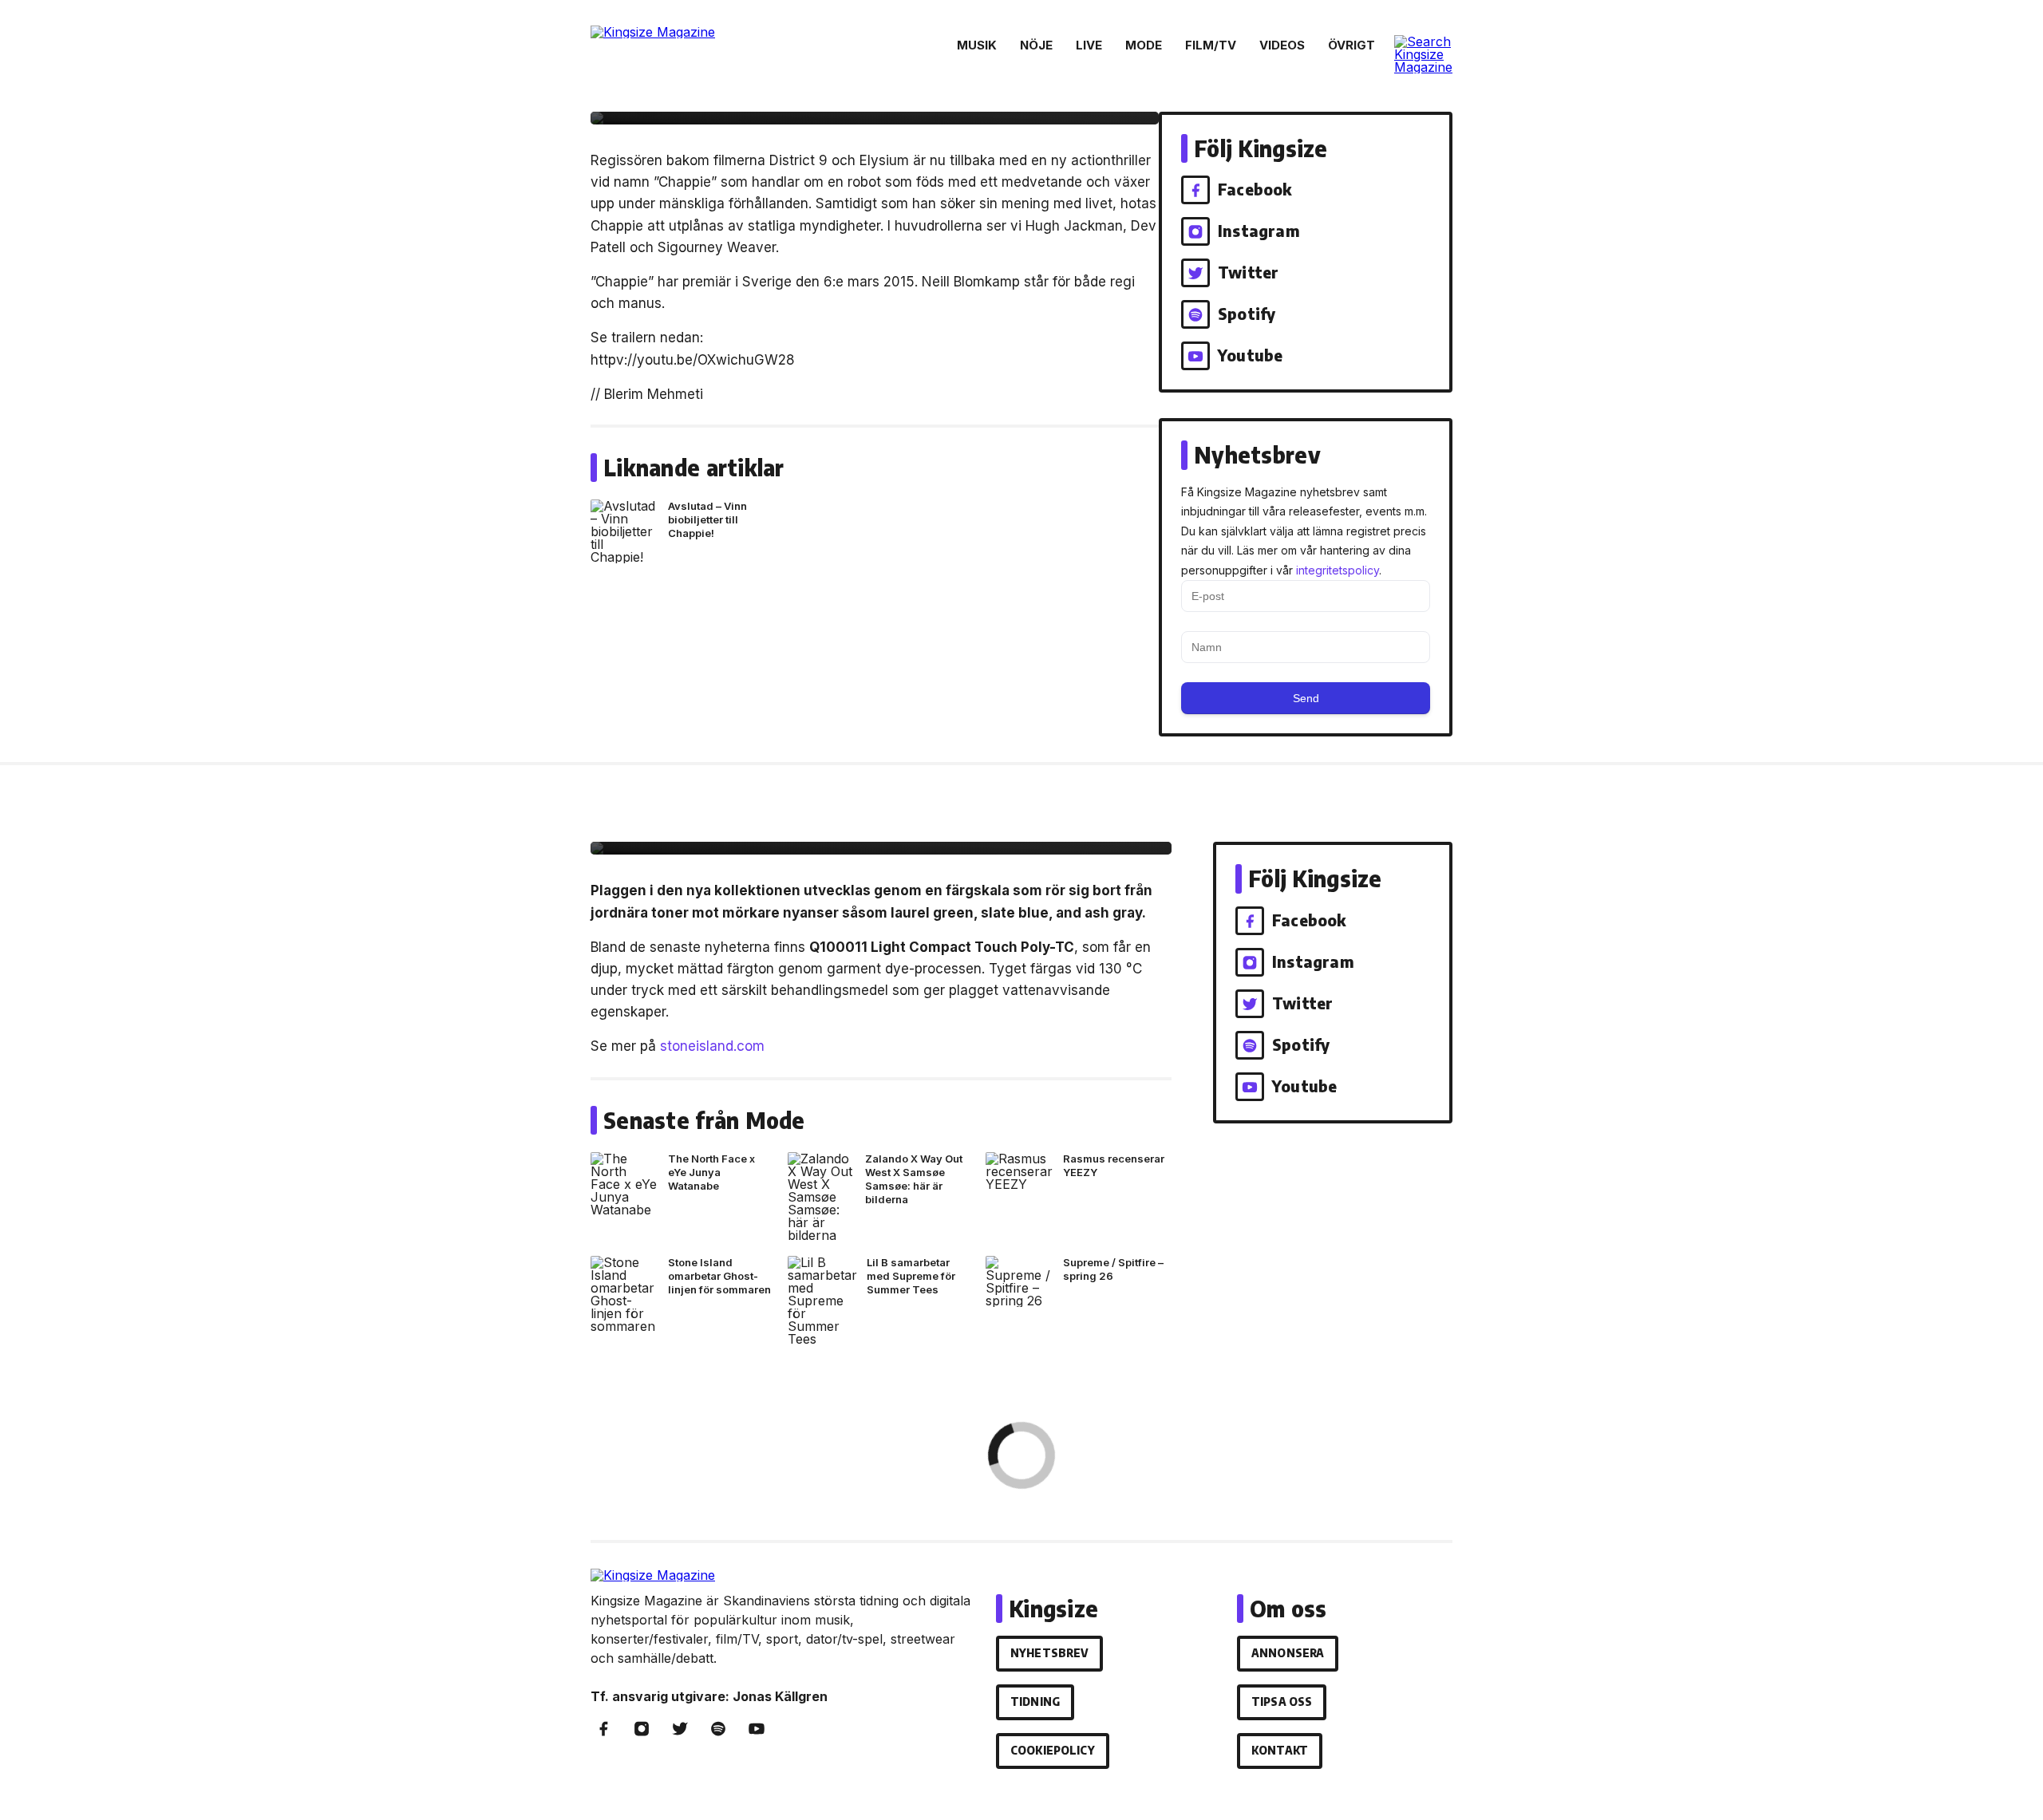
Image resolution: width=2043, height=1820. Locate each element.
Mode (1144, 45)
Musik (977, 45)
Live (1089, 45)
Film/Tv (1211, 45)
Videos (1282, 45)
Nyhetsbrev (1049, 1653)
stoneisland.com (712, 1046)
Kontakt (1280, 1750)
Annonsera (1288, 1653)
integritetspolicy (1338, 570)
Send (1306, 698)
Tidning (1035, 1702)
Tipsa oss (1282, 1702)
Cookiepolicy (1053, 1750)
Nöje (1036, 45)
